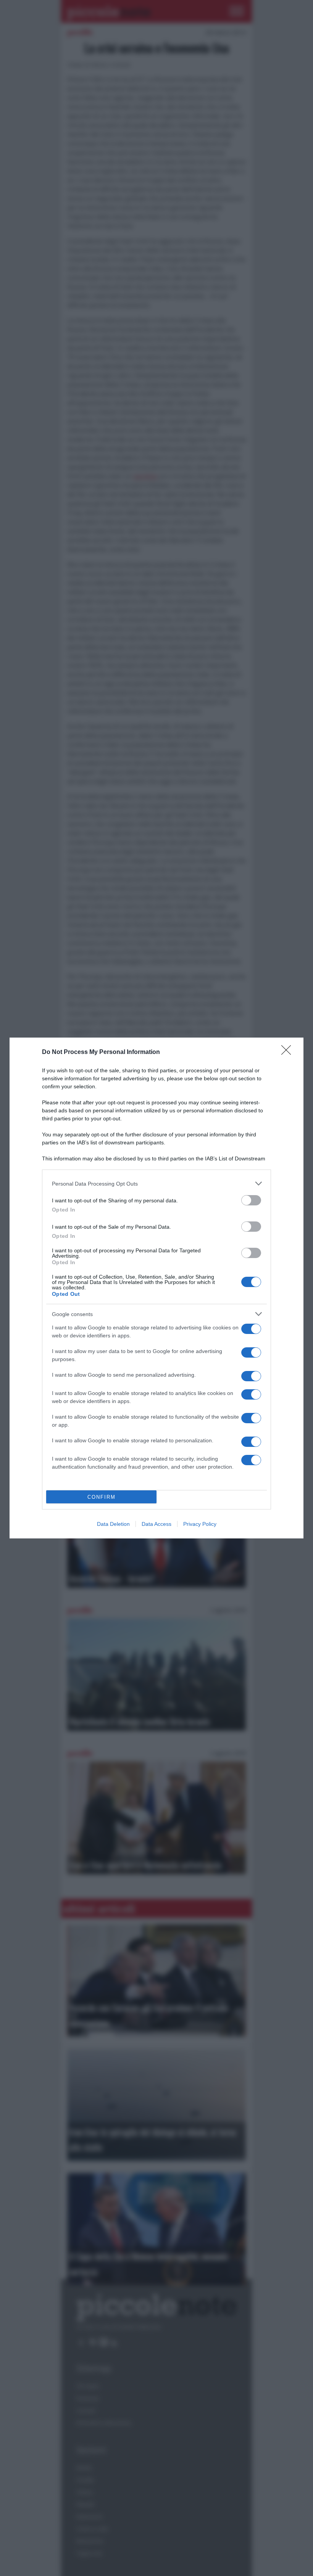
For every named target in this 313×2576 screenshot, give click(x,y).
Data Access (156, 1524)
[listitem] (156, 1183)
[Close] (289, 1052)
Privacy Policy (200, 1524)
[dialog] (156, 1288)
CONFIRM (102, 1497)
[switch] (251, 1200)
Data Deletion (113, 1524)
